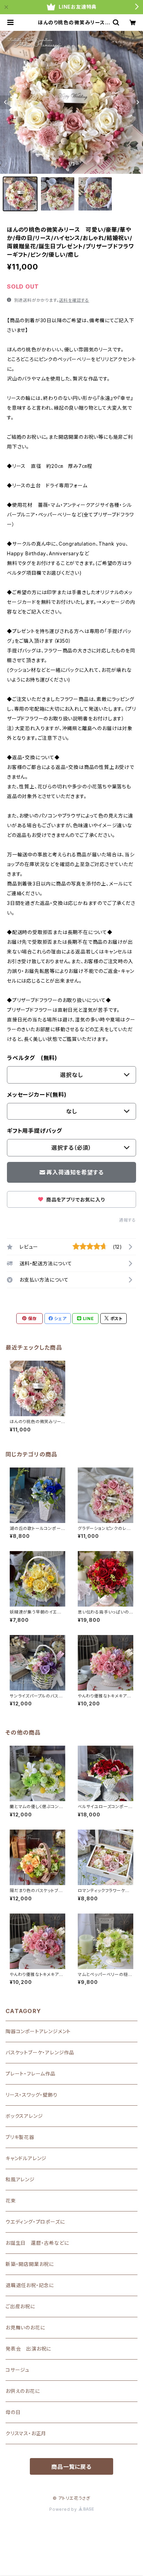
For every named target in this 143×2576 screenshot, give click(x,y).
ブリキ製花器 (20, 2137)
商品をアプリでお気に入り (75, 1200)
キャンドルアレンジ (26, 2158)
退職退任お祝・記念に (30, 2285)
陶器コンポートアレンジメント (38, 2031)
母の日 (13, 2412)
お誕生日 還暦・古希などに (37, 2243)
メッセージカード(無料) (37, 1095)
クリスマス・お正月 (26, 2433)
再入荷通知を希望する (75, 1172)
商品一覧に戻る (71, 2467)
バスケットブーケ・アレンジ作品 (40, 2052)
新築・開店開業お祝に (30, 2264)
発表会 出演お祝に (28, 2349)
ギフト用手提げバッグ (35, 1131)
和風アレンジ (20, 2179)
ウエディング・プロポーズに (35, 2222)
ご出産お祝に (20, 2306)
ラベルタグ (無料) (32, 1058)
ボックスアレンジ (24, 2116)
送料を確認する (74, 300)
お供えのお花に (23, 2391)
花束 (11, 2201)
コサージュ (18, 2370)
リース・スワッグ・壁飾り (32, 2095)
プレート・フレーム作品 (31, 2074)
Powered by (64, 2509)
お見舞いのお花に (25, 2327)
